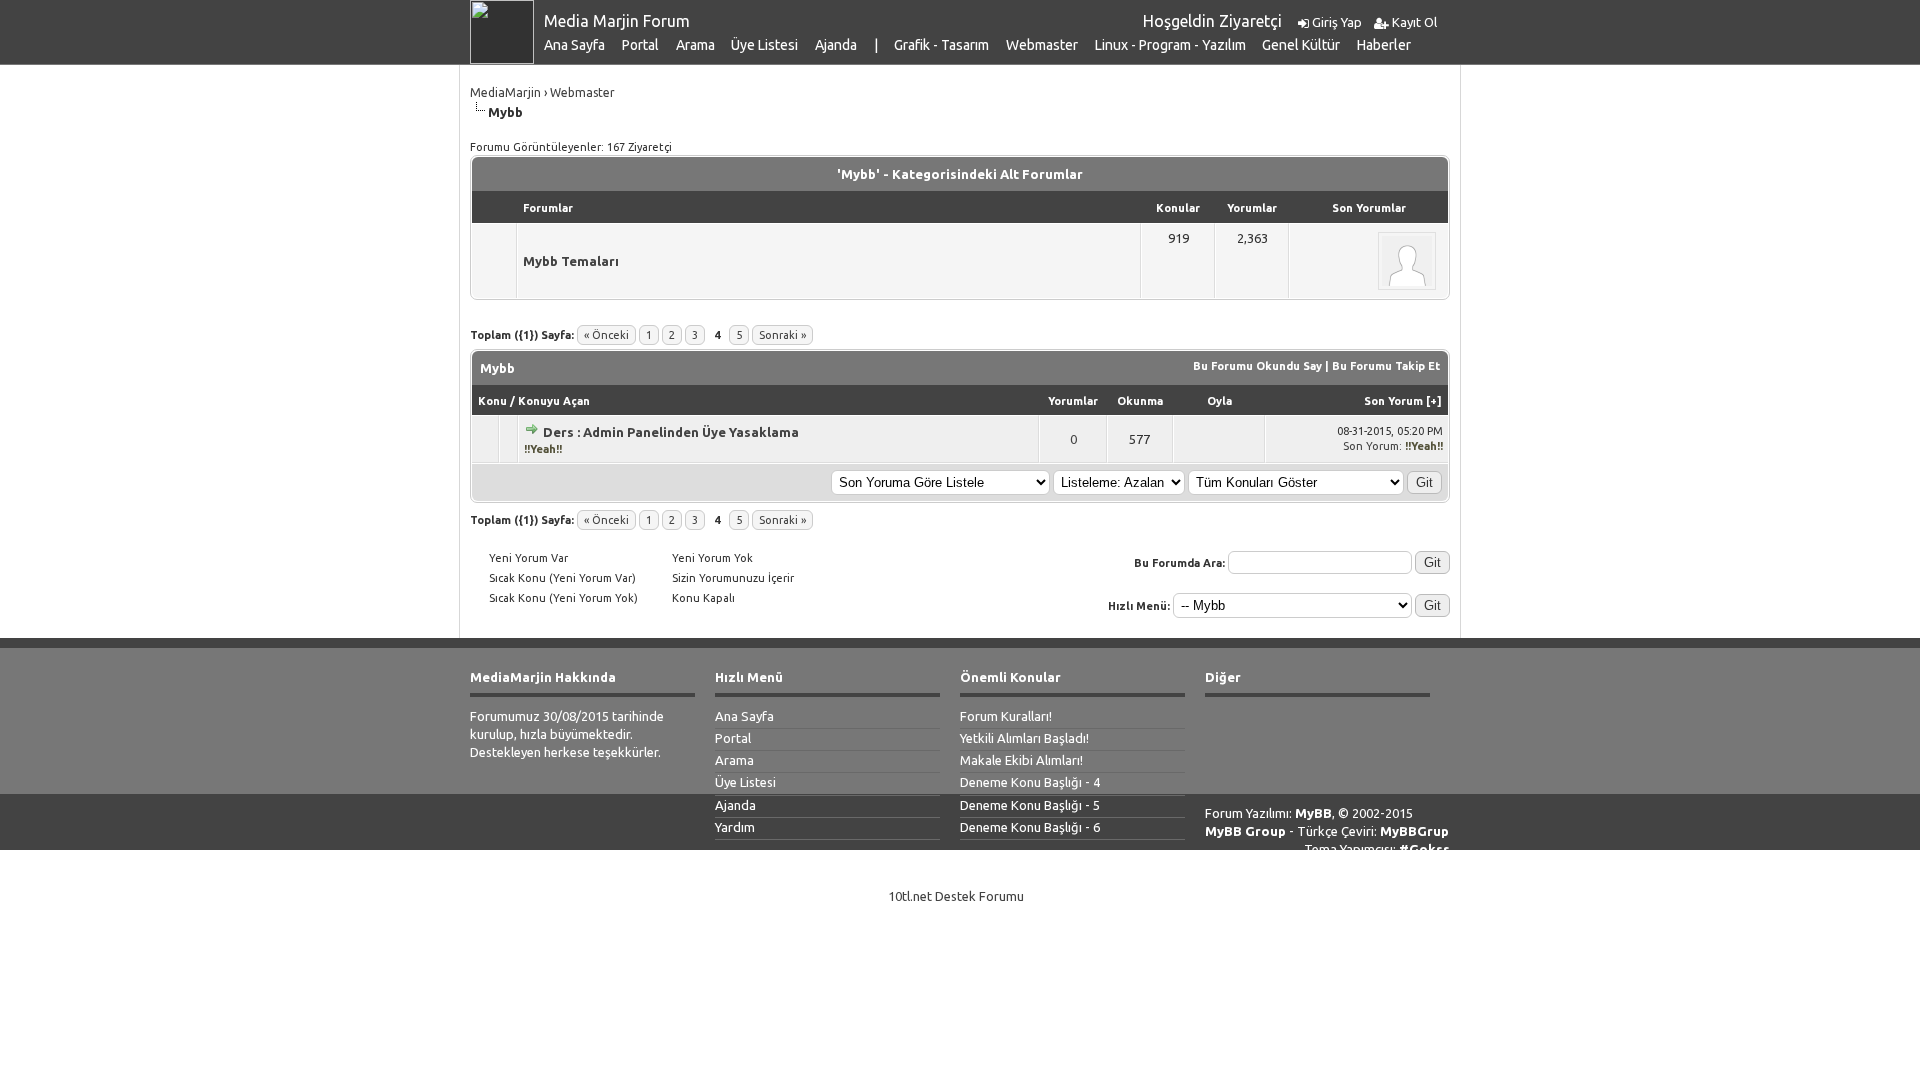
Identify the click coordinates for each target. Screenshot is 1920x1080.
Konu (492, 401)
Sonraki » (782, 335)
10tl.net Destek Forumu (956, 896)
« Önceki (606, 335)
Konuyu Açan (554, 401)
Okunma (1140, 401)
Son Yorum (1393, 401)
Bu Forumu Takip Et (1386, 366)
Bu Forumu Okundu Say (1257, 366)
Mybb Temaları (571, 261)
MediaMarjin (505, 92)
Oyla (1219, 401)
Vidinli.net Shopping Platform (960, 920)
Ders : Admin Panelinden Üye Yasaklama (671, 432)
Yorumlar (1073, 401)
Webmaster (582, 92)
